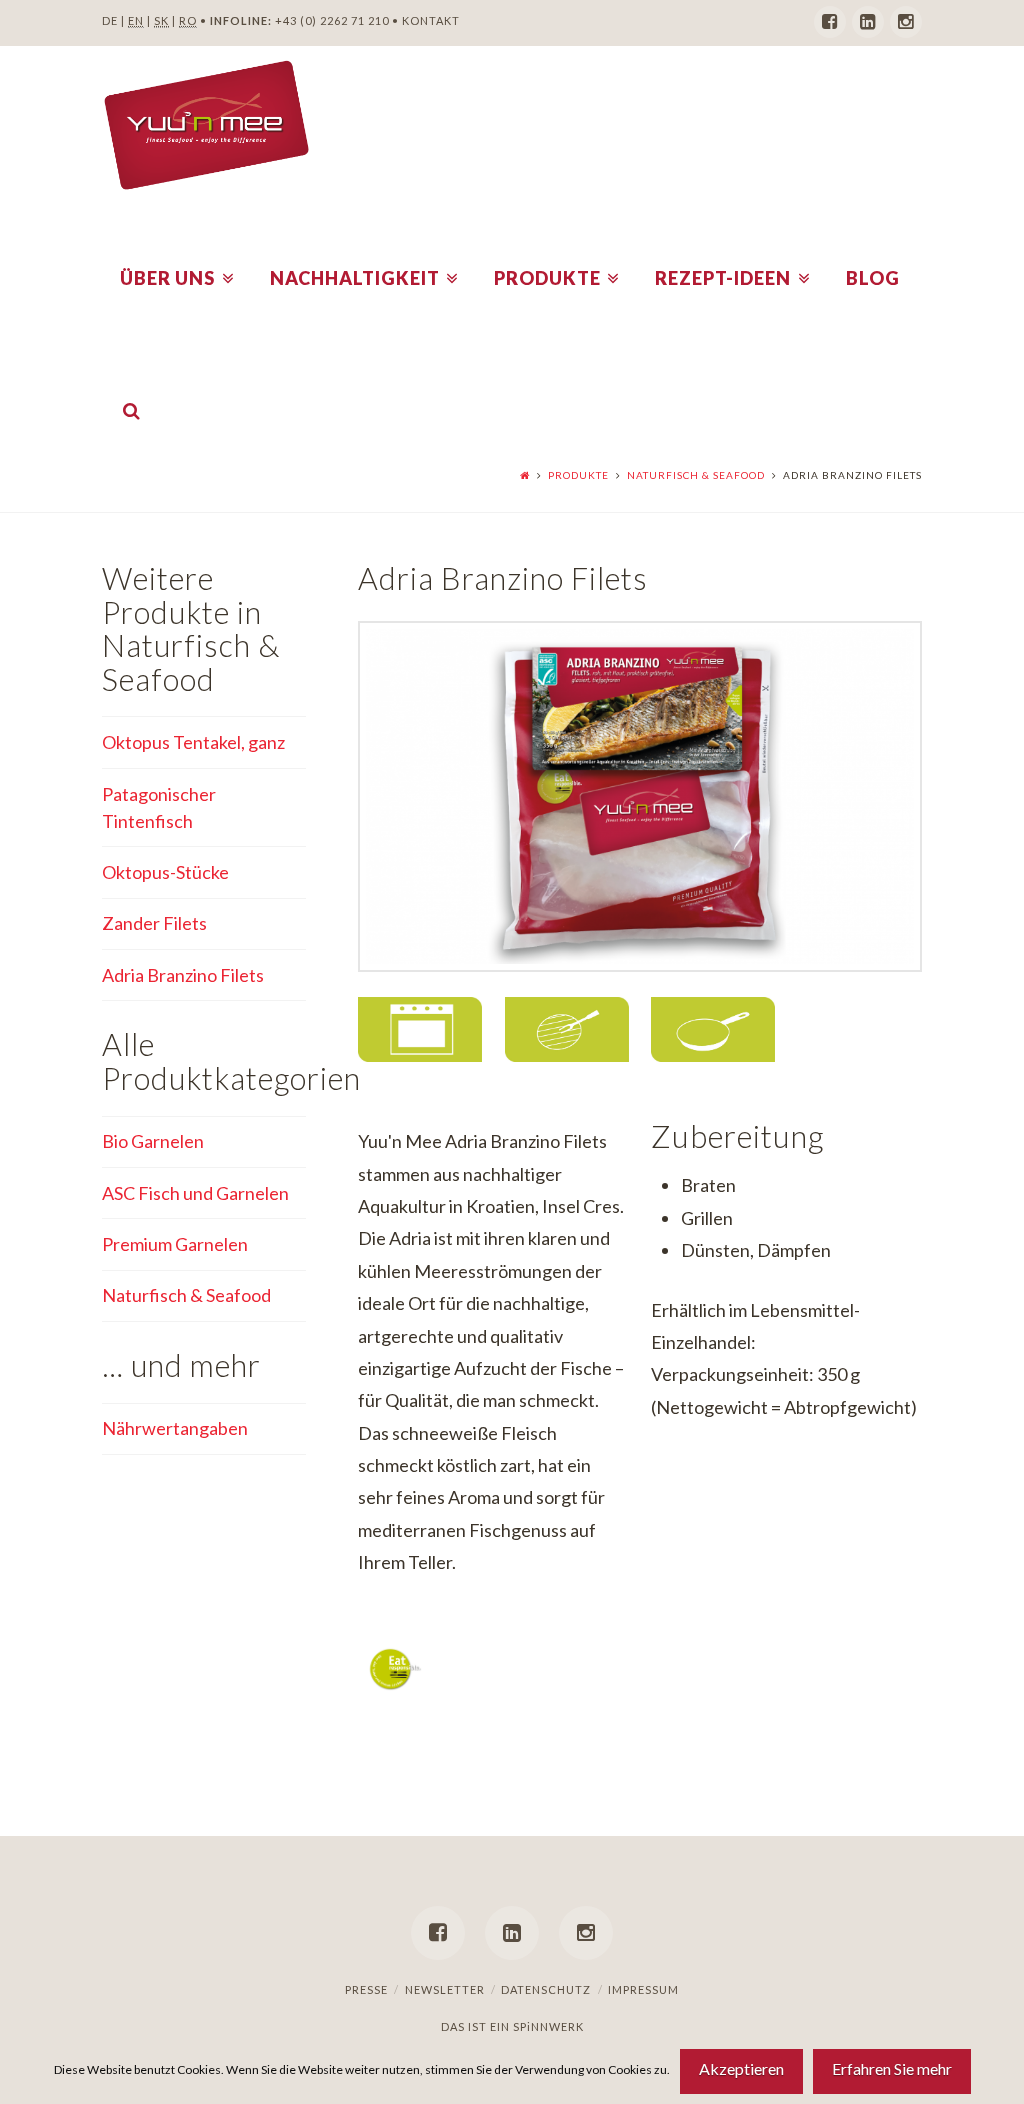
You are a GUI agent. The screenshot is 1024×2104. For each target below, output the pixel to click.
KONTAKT (431, 20)
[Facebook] (830, 22)
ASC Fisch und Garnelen (195, 1193)
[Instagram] (906, 22)
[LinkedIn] (868, 22)
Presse (366, 1989)
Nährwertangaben (175, 1428)
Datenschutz (546, 1989)
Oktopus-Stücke (165, 872)
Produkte (578, 475)
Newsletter (445, 1989)
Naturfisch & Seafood (696, 475)
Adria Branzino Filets (183, 975)
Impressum (643, 1989)
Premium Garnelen (175, 1244)
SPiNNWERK (548, 2026)
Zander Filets (154, 923)
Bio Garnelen (153, 1141)
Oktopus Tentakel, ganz (193, 742)
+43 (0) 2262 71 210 (332, 20)
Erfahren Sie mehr (892, 2068)
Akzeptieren (741, 2068)
